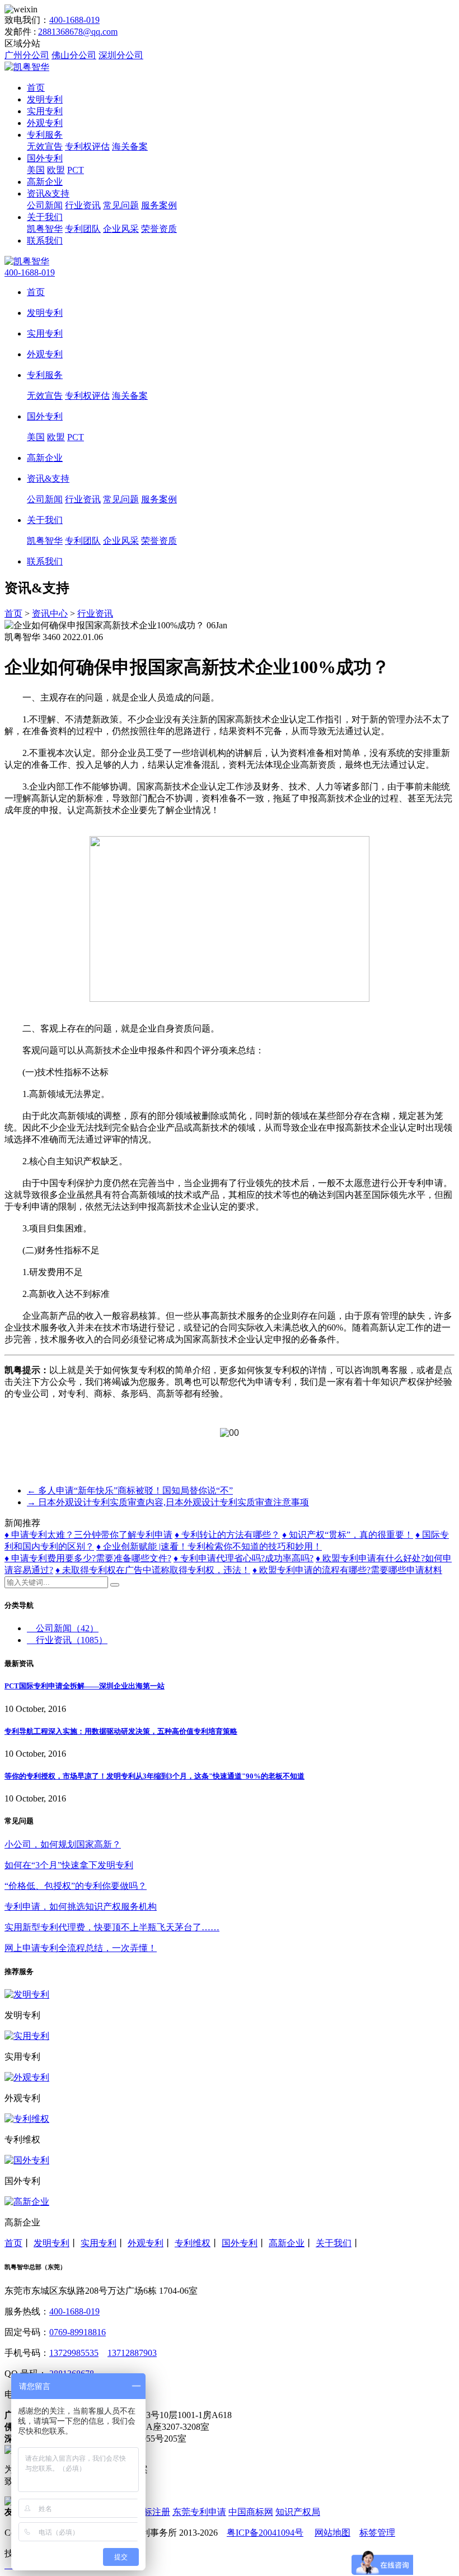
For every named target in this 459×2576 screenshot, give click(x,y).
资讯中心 (50, 613)
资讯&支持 (48, 193)
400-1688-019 (74, 20)
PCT (76, 170)
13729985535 (74, 2353)
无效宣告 (45, 146)
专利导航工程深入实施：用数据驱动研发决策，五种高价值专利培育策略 (121, 1731)
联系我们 (45, 241)
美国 (36, 170)
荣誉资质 (159, 229)
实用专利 (45, 111)
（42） (67, 1628)
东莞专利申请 (199, 2512)
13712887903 (132, 2353)
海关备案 (130, 146)
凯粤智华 (45, 229)
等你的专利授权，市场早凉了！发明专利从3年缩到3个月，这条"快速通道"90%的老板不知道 (154, 1776)
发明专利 (45, 99)
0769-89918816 (78, 2332)
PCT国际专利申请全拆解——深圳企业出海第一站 (85, 1686)
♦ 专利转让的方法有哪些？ (227, 1535)
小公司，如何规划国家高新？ (63, 1844)
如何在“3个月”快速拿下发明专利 (69, 1865)
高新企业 (45, 182)
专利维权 (193, 2243)
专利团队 (83, 229)
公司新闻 (45, 205)
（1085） (72, 1640)
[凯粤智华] (27, 67)
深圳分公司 (121, 55)
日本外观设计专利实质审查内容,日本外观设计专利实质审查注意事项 (168, 1502)
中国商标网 (251, 2512)
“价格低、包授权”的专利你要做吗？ (76, 1886)
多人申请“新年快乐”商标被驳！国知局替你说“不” (130, 1490)
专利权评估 (87, 146)
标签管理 (377, 2533)
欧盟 (56, 170)
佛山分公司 (74, 55)
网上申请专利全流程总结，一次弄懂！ (81, 1948)
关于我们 (45, 217)
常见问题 (121, 205)
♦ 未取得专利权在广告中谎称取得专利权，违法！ (153, 1570)
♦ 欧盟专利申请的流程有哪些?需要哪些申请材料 (347, 1570)
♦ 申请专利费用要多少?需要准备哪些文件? (88, 1558)
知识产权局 (298, 2512)
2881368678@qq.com (78, 32)
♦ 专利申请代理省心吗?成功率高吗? (243, 1558)
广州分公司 (27, 55)
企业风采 (121, 229)
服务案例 (159, 205)
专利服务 (45, 135)
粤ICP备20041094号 (265, 2533)
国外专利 (45, 158)
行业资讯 (83, 205)
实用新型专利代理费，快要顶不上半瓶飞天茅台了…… (112, 1927)
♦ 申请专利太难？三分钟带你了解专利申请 (88, 1535)
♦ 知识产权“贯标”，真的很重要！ (348, 1535)
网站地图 (332, 2533)
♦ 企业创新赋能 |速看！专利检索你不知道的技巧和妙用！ (209, 1546)
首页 (36, 88)
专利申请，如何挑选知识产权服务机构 (81, 1907)
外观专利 (45, 123)
